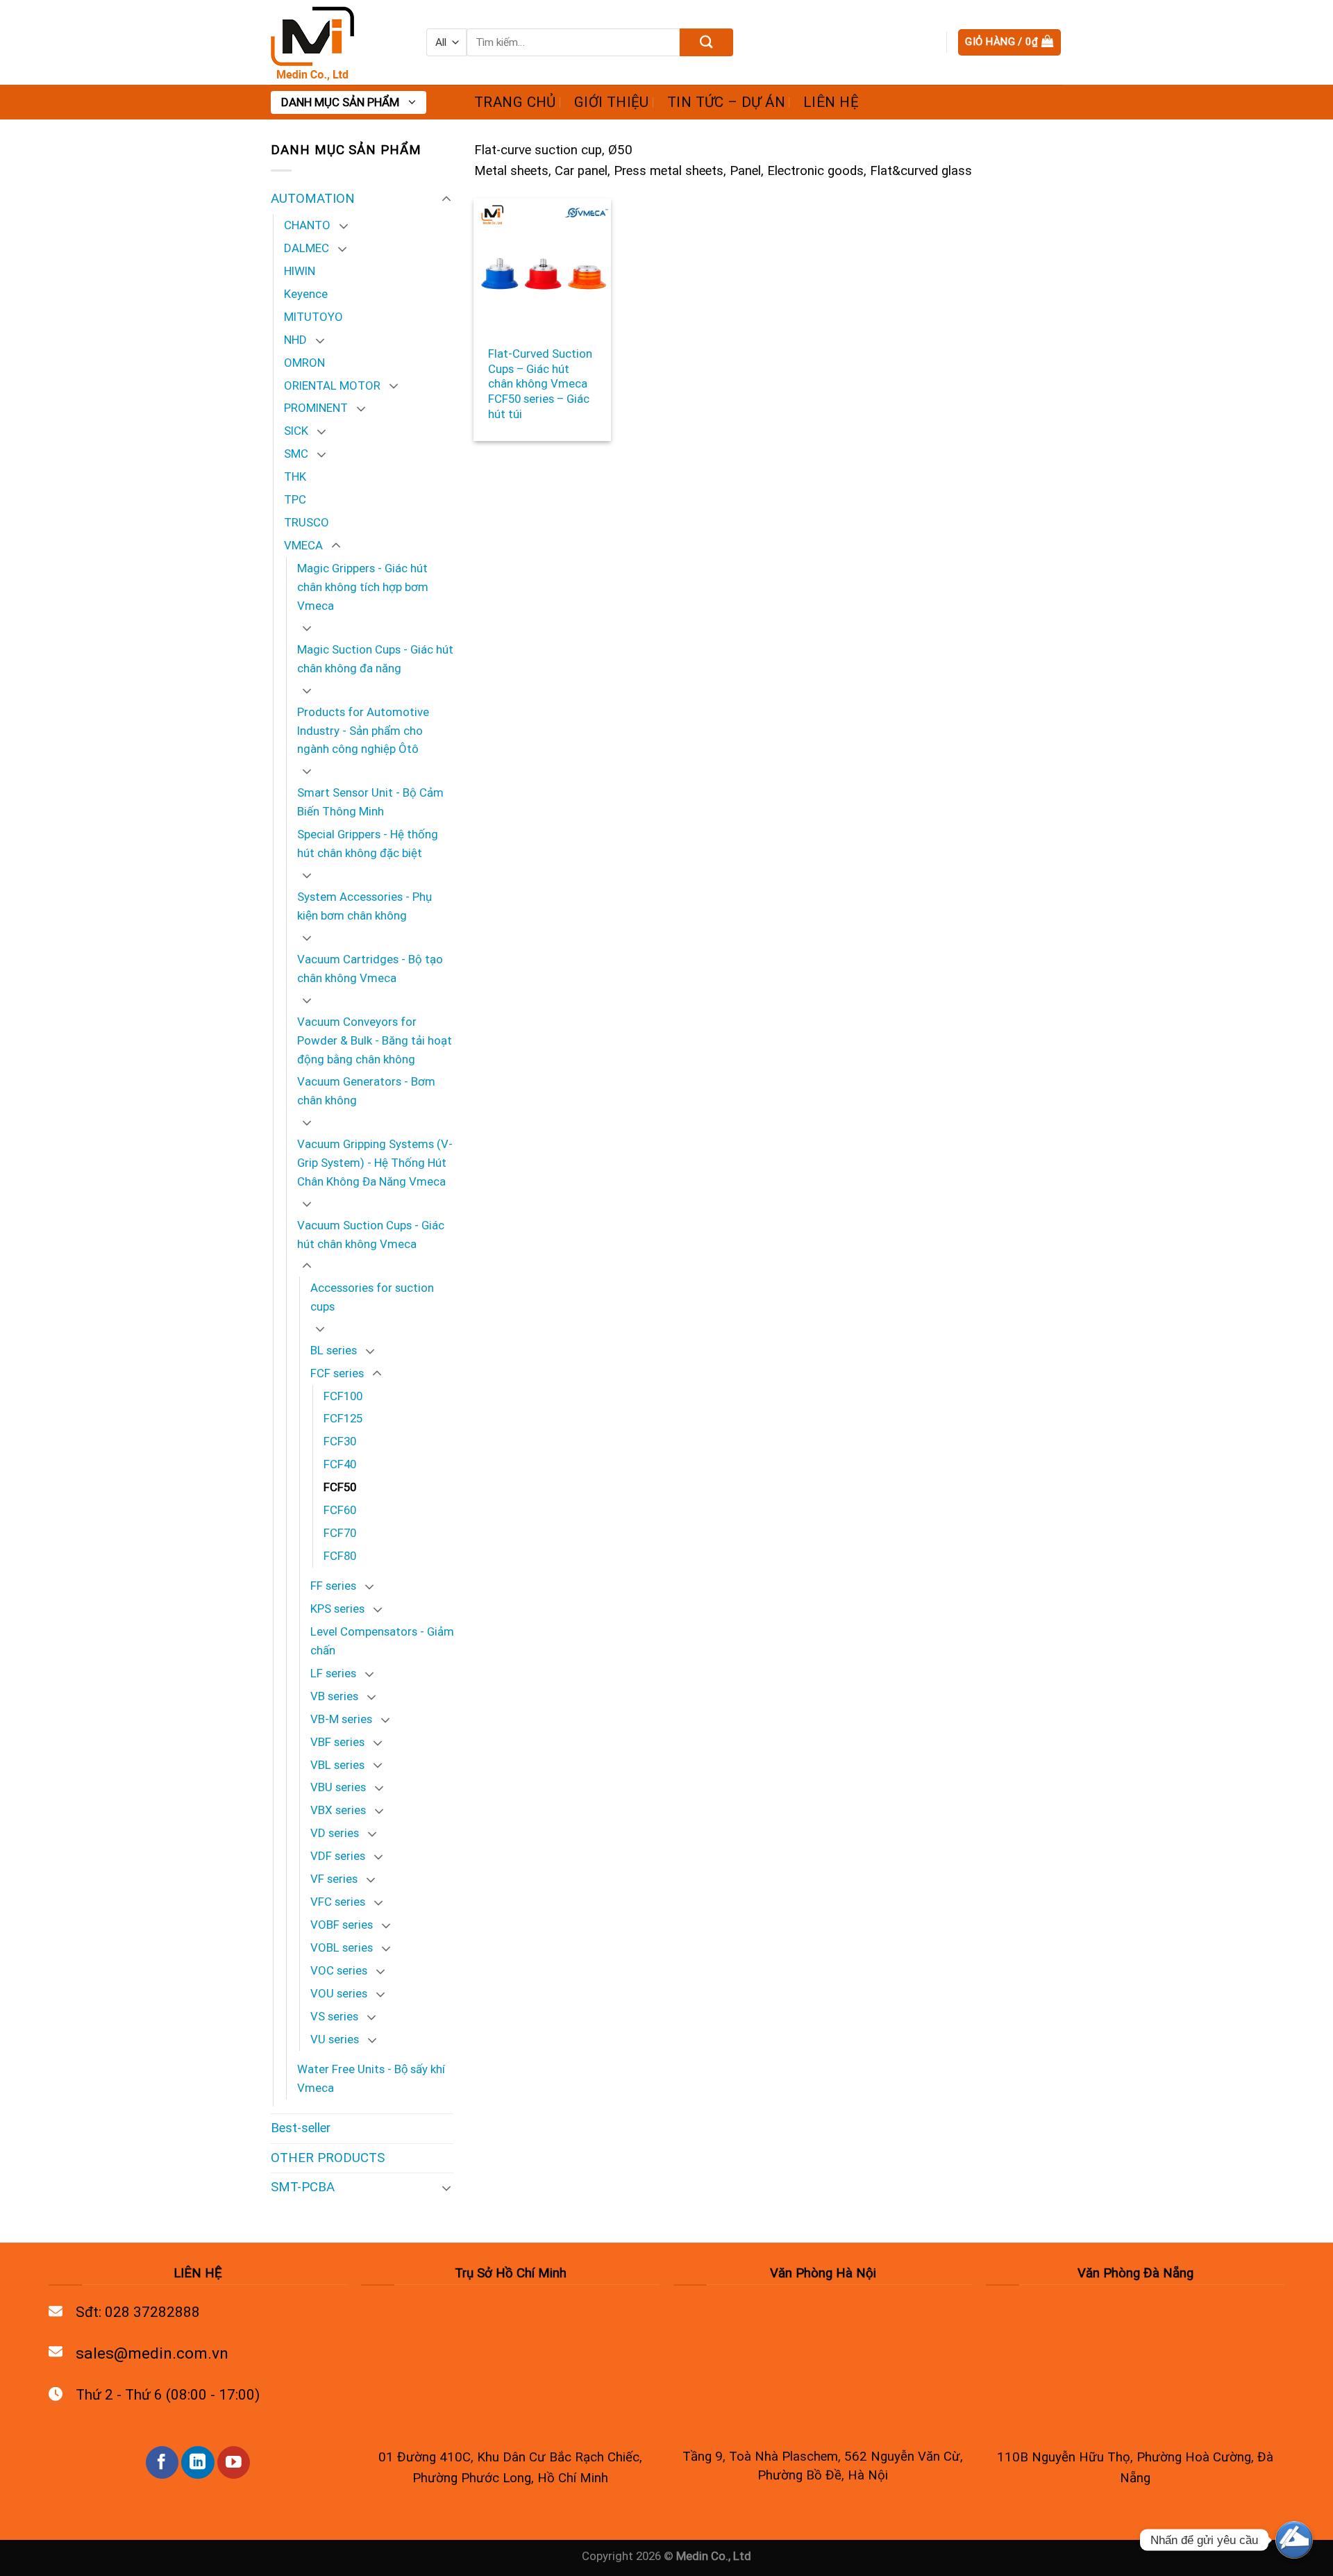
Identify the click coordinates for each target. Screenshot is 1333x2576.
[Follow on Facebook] (162, 2462)
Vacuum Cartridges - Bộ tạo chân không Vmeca (370, 969)
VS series (334, 2016)
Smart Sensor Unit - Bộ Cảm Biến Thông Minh (370, 802)
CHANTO (307, 225)
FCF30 (340, 1441)
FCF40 (340, 1464)
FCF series (337, 1373)
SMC (296, 454)
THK (295, 476)
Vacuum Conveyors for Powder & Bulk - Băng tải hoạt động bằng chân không (375, 1040)
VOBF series (342, 1925)
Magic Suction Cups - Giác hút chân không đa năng (375, 659)
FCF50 (340, 1487)
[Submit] (706, 42)
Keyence (306, 294)
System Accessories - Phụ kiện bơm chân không (364, 906)
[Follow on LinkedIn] (198, 2462)
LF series (333, 1673)
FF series (333, 1586)
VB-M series (341, 1719)
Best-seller (301, 2128)
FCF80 (340, 1556)
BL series (334, 1350)
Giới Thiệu (612, 102)
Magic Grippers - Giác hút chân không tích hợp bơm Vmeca (363, 587)
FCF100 (343, 1396)
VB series (334, 1696)
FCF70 (340, 1533)
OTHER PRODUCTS (328, 2158)
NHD (295, 340)
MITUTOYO (313, 317)
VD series (335, 1833)
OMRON (304, 363)
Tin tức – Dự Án (726, 102)
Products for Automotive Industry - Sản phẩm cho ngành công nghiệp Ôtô (363, 731)
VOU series (339, 1993)
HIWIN (300, 271)
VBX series (338, 1810)
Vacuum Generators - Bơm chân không (366, 1091)
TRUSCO (307, 522)
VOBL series (342, 1947)
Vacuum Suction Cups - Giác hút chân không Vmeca (371, 1235)
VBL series (337, 1765)
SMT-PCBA (303, 2187)
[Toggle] (446, 199)
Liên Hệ (831, 102)
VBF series (337, 1742)
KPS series (337, 1609)
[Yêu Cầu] (1294, 2540)
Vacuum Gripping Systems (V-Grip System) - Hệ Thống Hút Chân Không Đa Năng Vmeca (375, 1163)
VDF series (338, 1856)
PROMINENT (316, 408)
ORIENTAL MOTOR (332, 385)
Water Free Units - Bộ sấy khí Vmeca (371, 2078)
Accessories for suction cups (372, 1297)
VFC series (338, 1902)
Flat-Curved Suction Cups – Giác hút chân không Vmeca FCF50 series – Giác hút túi (540, 384)
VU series (335, 2039)
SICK (296, 431)
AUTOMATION (313, 199)
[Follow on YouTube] (234, 2462)
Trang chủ (515, 102)
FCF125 (343, 1418)
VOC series (339, 1970)
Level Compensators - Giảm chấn (382, 1641)
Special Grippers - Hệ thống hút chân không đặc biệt (368, 844)
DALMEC (307, 248)
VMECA (303, 545)
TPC (295, 499)
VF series (334, 1879)
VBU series (338, 1787)
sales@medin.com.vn (152, 2353)
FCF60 (340, 1510)
